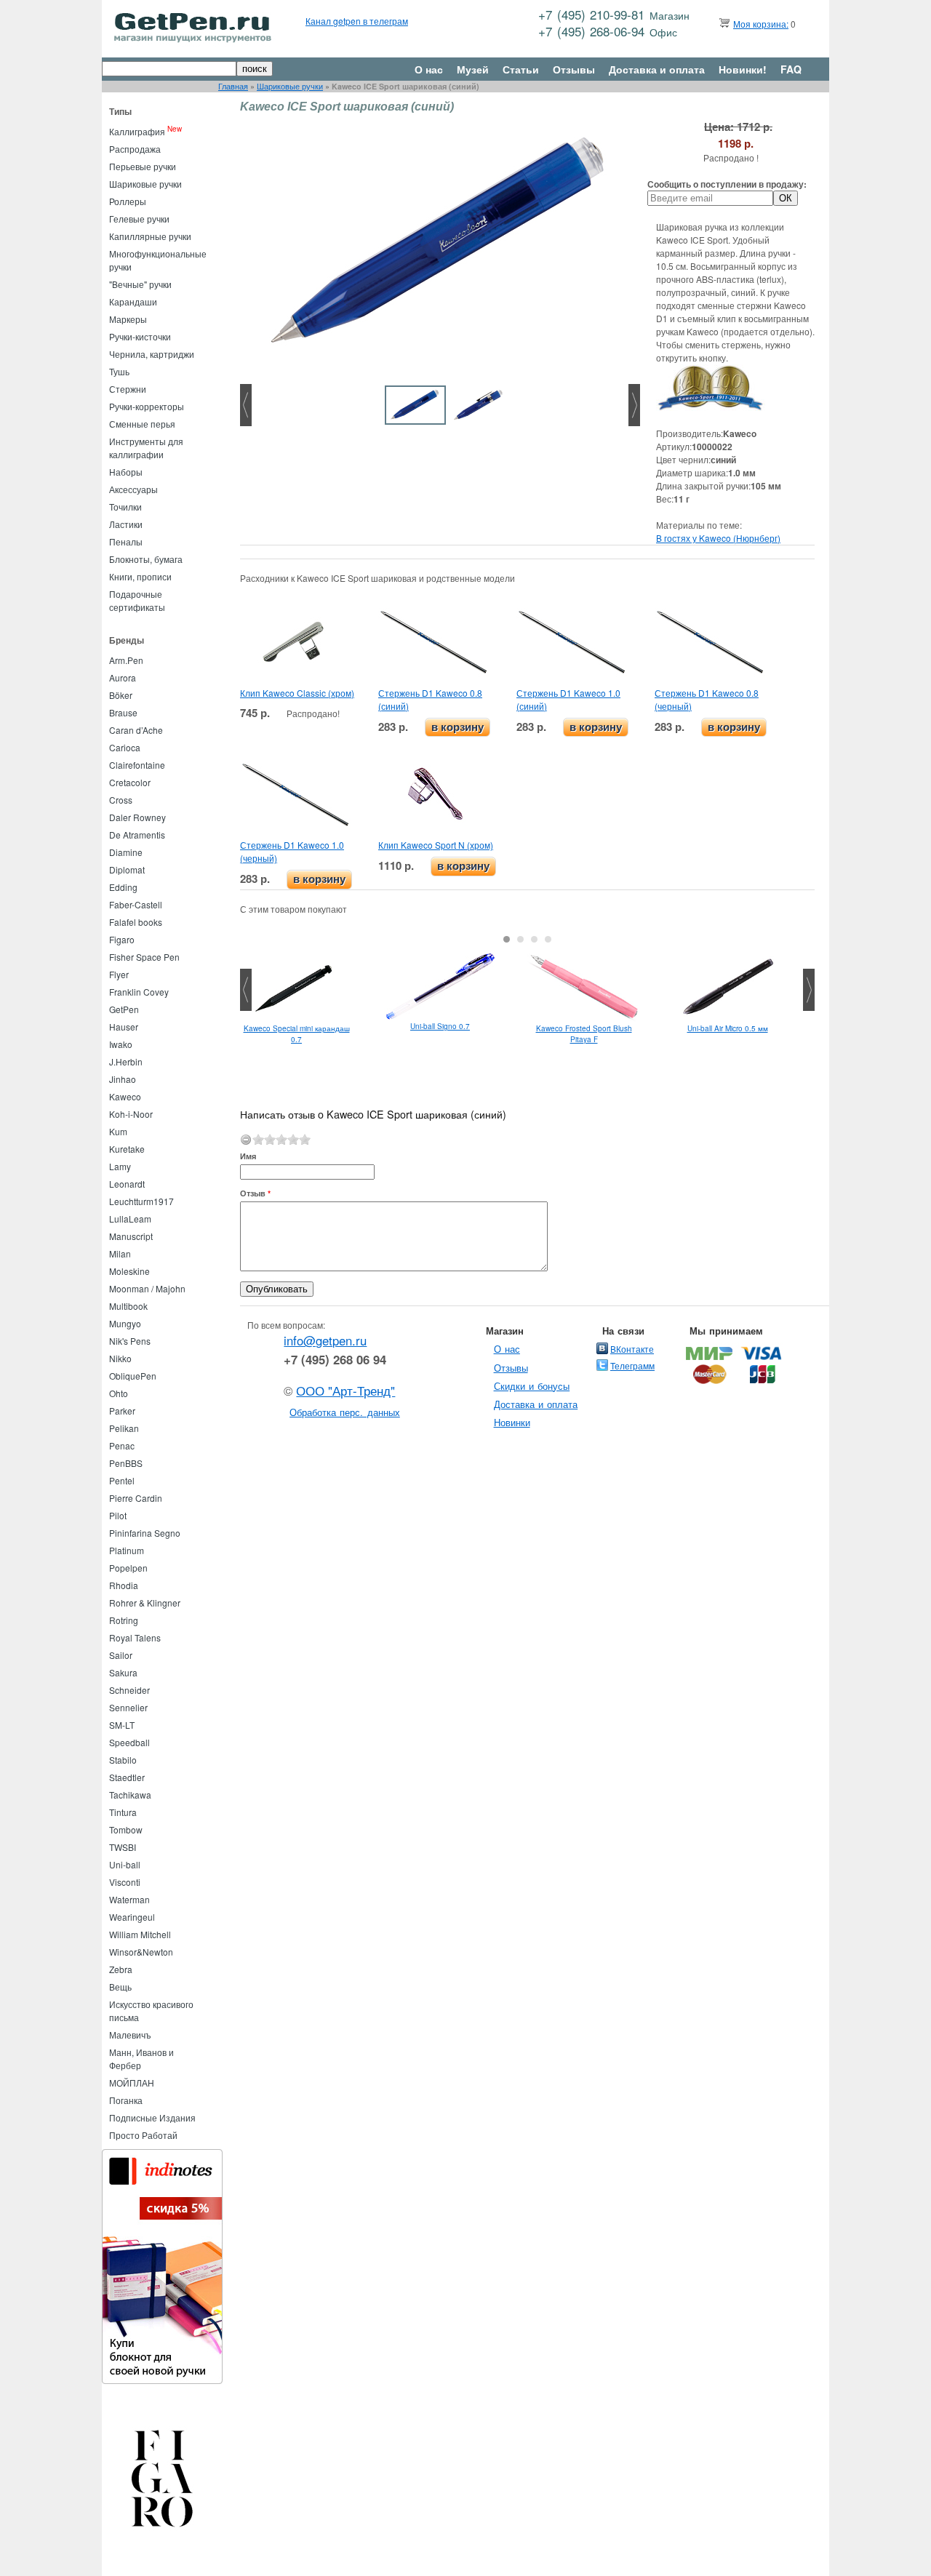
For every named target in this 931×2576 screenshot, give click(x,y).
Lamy (120, 1166)
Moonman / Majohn (147, 1288)
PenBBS (126, 1463)
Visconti (125, 1882)
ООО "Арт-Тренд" (345, 1391)
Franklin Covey (139, 992)
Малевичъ (130, 2035)
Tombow (126, 1829)
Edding (123, 887)
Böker (121, 695)
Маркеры (128, 319)
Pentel (122, 1480)
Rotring (124, 1620)
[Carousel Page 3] (534, 939)
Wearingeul (132, 1917)
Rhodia (124, 1585)
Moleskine (129, 1271)
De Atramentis (137, 835)
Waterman (129, 1899)
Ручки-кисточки (140, 336)
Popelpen (128, 1568)
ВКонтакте (632, 1349)
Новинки (512, 1422)
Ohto (119, 1393)
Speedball (129, 1742)
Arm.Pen (126, 660)
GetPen (124, 1009)
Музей (473, 69)
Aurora (123, 677)
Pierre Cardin (136, 1498)
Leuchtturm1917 (141, 1201)
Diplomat (127, 869)
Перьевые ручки (143, 166)
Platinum (127, 1550)
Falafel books (136, 922)
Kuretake (127, 1149)
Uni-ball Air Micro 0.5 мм (728, 1028)
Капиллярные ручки (150, 236)
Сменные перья (142, 424)
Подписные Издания (152, 2117)
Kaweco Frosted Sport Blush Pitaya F (584, 1034)
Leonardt (127, 1184)
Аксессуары (133, 489)
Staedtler (127, 1777)
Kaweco (125, 1096)
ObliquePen (133, 1376)
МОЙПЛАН (132, 2083)
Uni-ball (125, 1864)
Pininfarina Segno (145, 1533)
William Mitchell (140, 1934)
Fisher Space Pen (144, 957)
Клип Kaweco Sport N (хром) (436, 845)
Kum (118, 1131)
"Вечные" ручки (140, 284)
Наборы (126, 472)
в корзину (457, 727)
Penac (122, 1445)
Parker (122, 1411)
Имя (248, 1156)
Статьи (521, 69)
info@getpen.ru (325, 1340)
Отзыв (255, 1193)
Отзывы (574, 69)
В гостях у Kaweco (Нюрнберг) (718, 538)
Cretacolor (130, 782)
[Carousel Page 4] (548, 939)
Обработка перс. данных (345, 1412)
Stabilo (123, 1760)
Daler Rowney (137, 817)
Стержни (128, 389)
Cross (121, 800)
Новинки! (743, 69)
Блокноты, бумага (146, 559)
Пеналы (126, 541)
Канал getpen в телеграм (357, 21)
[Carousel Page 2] (520, 939)
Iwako (121, 1044)
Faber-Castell (136, 904)
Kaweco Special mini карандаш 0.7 (297, 1034)
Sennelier (128, 1707)
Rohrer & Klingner (145, 1603)
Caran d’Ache (136, 730)
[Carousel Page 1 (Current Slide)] (507, 939)
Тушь (119, 371)
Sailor (121, 1655)
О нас (429, 69)
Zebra (121, 1969)
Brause (123, 712)
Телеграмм (632, 1365)
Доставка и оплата (657, 69)
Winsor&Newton (141, 1952)
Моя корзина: (761, 24)
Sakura (123, 1672)
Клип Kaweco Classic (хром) (297, 693)
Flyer (119, 974)
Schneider (129, 1690)
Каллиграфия (137, 131)
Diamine (126, 852)
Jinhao (123, 1079)
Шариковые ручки (290, 86)
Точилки (125, 507)
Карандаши (133, 301)
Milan (120, 1253)
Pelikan (124, 1428)
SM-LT (122, 1725)
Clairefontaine (137, 765)
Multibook (128, 1306)
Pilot (118, 1515)
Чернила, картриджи (152, 354)
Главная (233, 86)
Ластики (126, 524)
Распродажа (135, 149)
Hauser (124, 1027)
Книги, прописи (140, 576)
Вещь (120, 1987)
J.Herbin (126, 1061)
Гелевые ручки (139, 219)
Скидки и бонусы (532, 1386)
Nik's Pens (130, 1341)
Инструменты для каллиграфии (146, 448)
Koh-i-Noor (131, 1114)
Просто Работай (143, 2135)
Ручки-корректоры (147, 406)
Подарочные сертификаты (137, 600)
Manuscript (131, 1236)
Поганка (126, 2100)
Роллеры (128, 201)
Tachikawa (130, 1795)
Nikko (120, 1358)
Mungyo (125, 1323)
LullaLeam (130, 1219)
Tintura (123, 1812)
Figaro (122, 939)
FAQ (791, 69)
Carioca (125, 747)
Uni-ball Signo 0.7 (440, 1026)
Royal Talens (135, 1637)
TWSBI (123, 1847)
